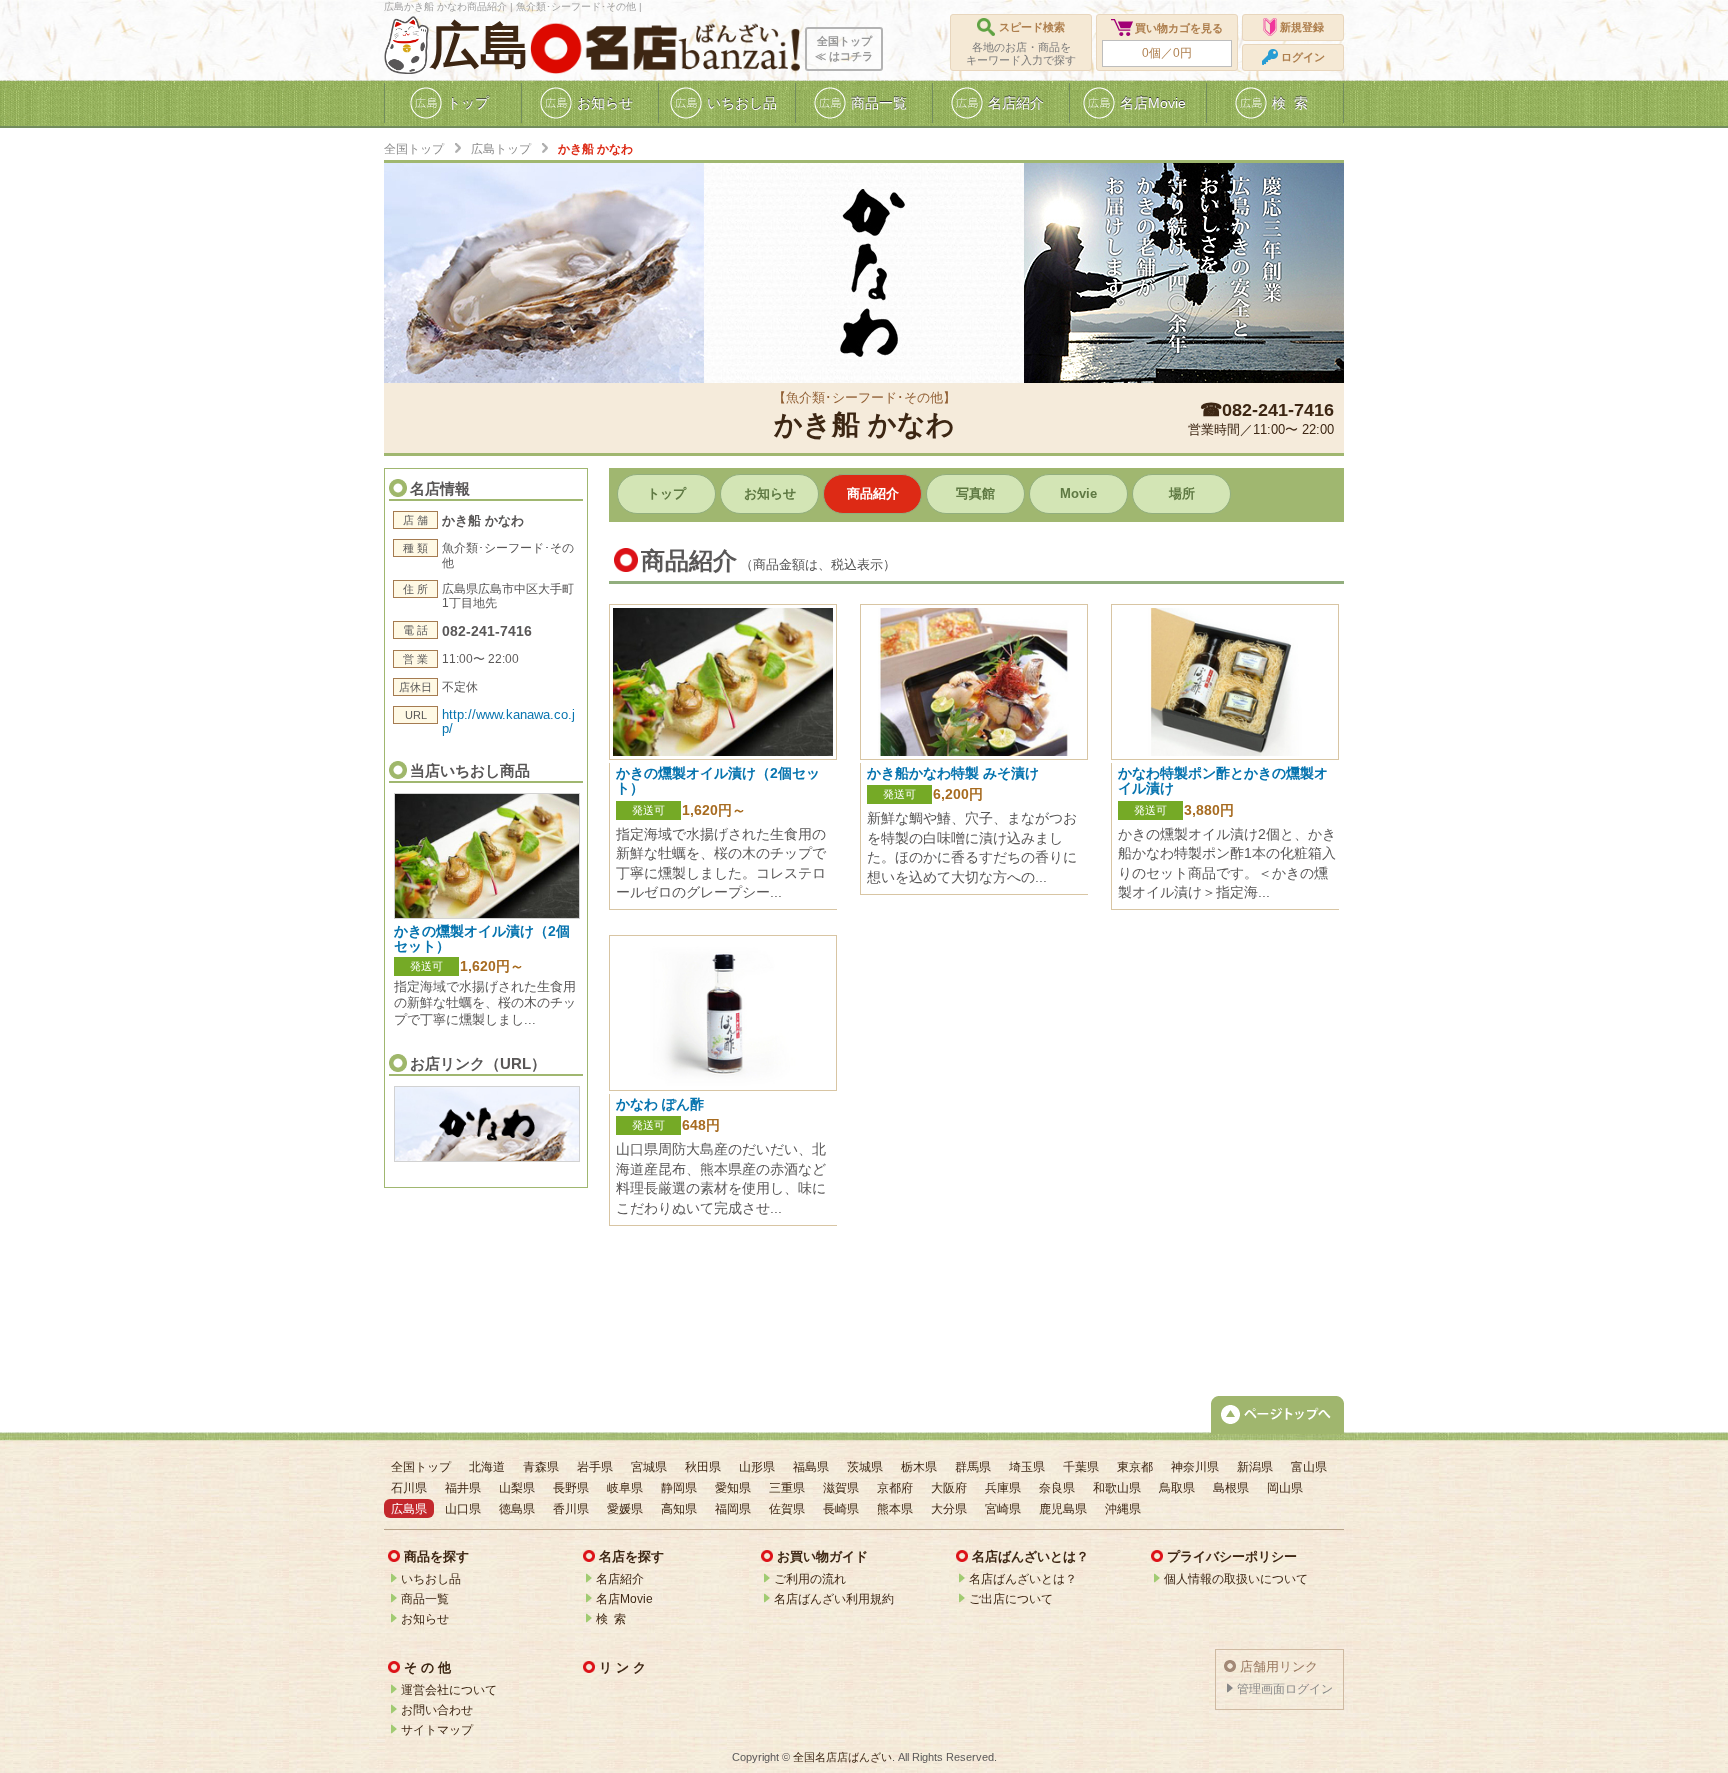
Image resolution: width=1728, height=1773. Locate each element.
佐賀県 (787, 1509)
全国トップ (414, 149)
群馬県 (973, 1467)
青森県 (541, 1467)
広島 (480, 46)
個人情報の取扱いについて (1236, 1579)
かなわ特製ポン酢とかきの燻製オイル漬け (1223, 780)
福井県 (463, 1488)
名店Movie (624, 1599)
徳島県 (517, 1509)
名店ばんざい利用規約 (834, 1599)
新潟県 (1255, 1467)
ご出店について (1011, 1599)
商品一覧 (425, 1599)
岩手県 (595, 1467)
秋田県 (703, 1467)
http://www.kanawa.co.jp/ (508, 721)
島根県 (1231, 1488)
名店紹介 (620, 1579)
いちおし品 (431, 1579)
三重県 (787, 1488)
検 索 (611, 1619)
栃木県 (919, 1467)
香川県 (571, 1509)
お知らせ (425, 1619)
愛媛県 (625, 1509)
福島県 (811, 1467)
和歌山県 (1117, 1488)
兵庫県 (1003, 1488)
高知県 (679, 1509)
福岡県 (733, 1509)
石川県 (409, 1488)
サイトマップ (437, 1730)
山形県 (757, 1467)
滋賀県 (841, 1488)
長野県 (571, 1488)
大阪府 (949, 1488)
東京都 (1135, 1467)
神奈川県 (1195, 1467)
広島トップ (501, 149)
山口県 (463, 1509)
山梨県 (517, 1488)
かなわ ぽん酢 (660, 1104)
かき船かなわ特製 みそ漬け (953, 773)
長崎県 (841, 1509)
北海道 (487, 1467)
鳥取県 (1177, 1488)
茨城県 (865, 1467)
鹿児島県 (1063, 1509)
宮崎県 (1003, 1509)
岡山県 (1285, 1488)
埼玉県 (1027, 1467)
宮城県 (649, 1467)
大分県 (949, 1509)
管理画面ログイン (1285, 1689)
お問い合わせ (437, 1710)
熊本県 (895, 1509)
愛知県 (733, 1488)
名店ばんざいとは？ (1023, 1579)
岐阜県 (625, 1488)
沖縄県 (1123, 1509)
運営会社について (449, 1690)
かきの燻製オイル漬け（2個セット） (482, 938)
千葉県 (1081, 1467)
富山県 (1309, 1467)
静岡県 (679, 1488)
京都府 (895, 1488)
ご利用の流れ (810, 1579)
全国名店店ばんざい (842, 1757)
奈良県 (1057, 1488)
